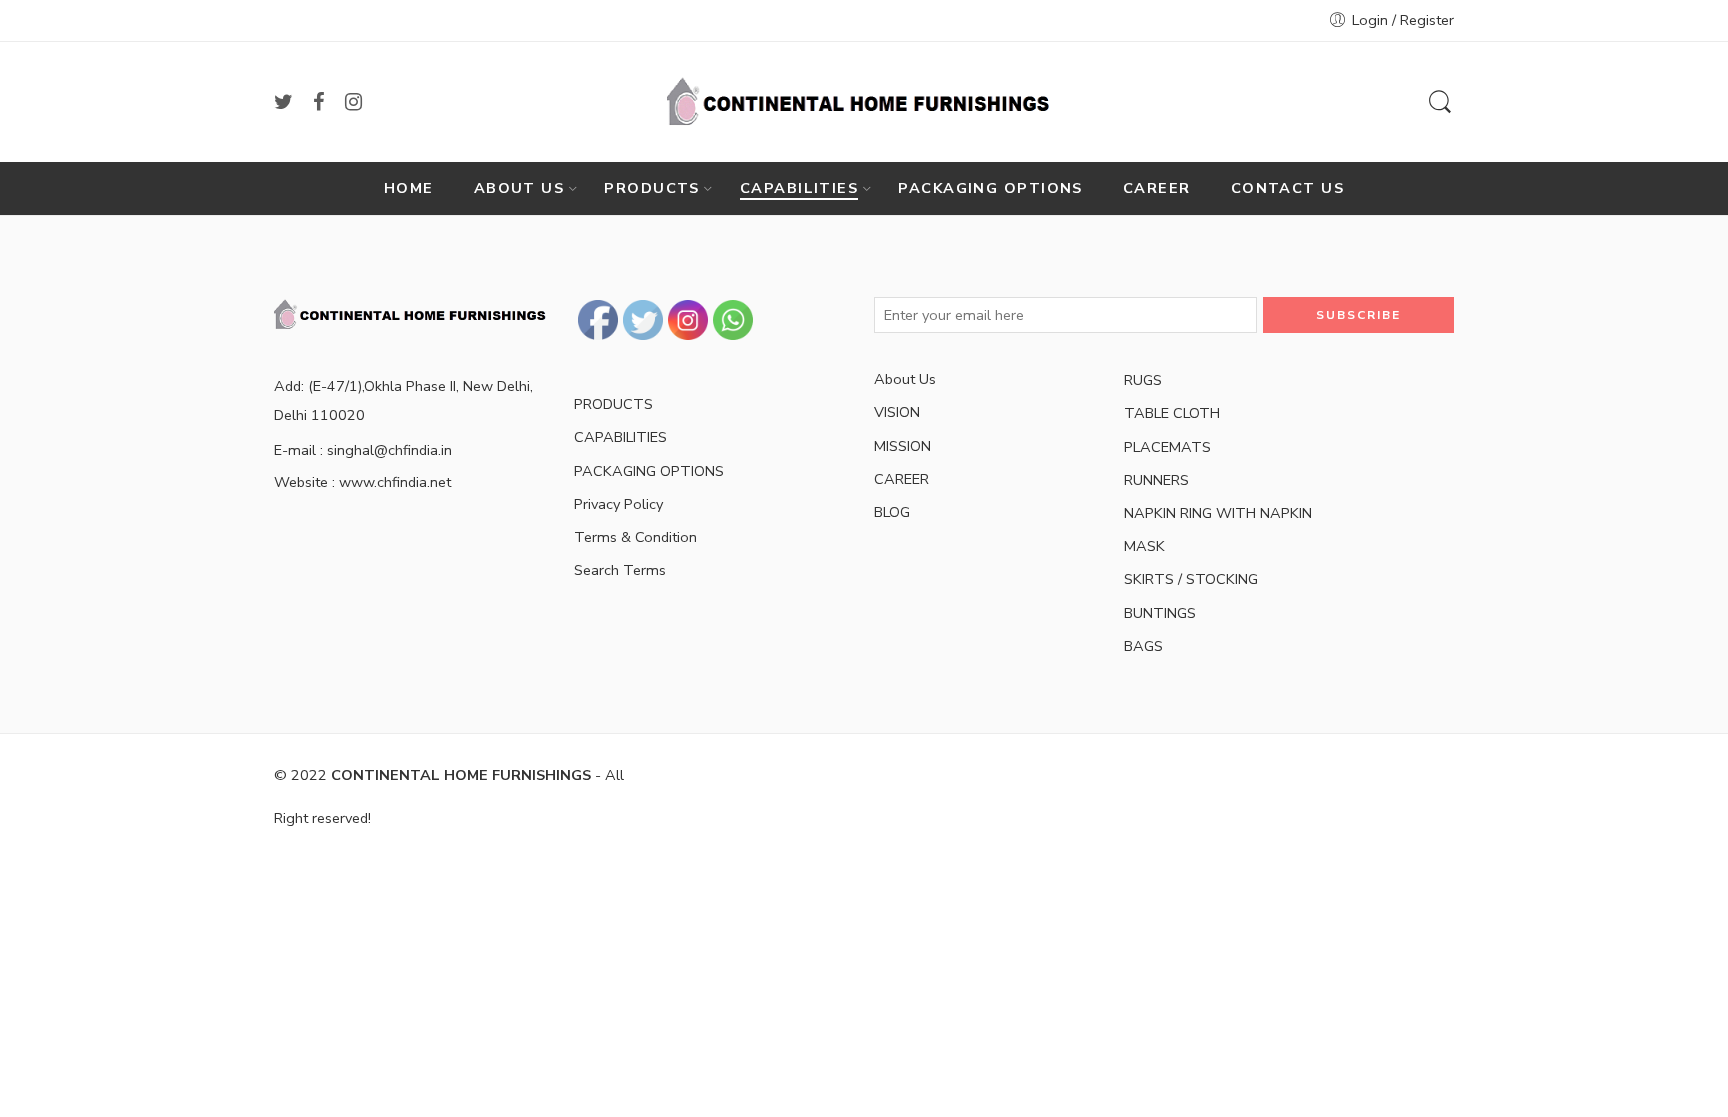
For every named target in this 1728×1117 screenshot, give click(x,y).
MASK (1144, 546)
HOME (409, 188)
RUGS (1143, 380)
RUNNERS (1156, 480)
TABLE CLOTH (1172, 413)
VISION (897, 412)
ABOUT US (519, 188)
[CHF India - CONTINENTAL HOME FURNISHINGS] (863, 102)
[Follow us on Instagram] (353, 102)
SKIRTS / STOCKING (1191, 579)
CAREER (1157, 188)
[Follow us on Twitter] (283, 102)
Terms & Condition (635, 537)
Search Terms (620, 570)
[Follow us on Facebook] (319, 102)
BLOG (892, 512)
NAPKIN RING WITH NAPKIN (1218, 513)
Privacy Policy (618, 504)
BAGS (1143, 646)
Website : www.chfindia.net (362, 482)
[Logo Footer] (414, 313)
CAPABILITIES (799, 188)
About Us (905, 379)
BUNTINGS (1160, 613)
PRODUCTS (652, 188)
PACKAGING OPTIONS (990, 188)
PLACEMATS (1167, 447)
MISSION (902, 446)
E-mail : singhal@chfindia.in (363, 450)
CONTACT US (1288, 188)
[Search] (1440, 102)
